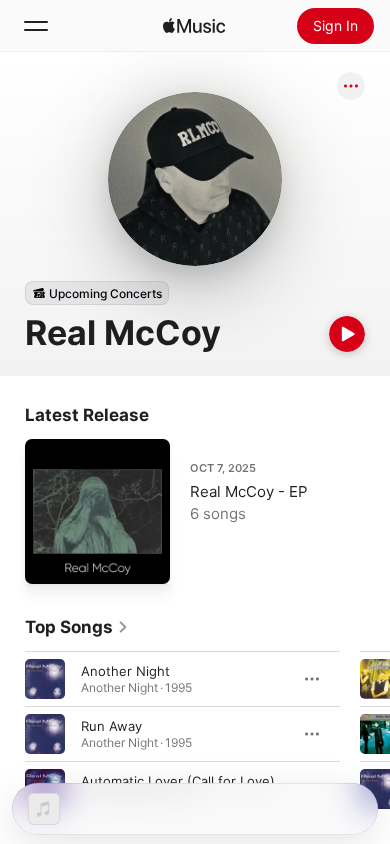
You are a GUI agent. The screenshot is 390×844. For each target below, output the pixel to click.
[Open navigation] (36, 26)
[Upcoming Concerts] (97, 293)
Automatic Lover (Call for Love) (178, 781)
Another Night (125, 671)
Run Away (111, 726)
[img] (194, 26)
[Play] (347, 334)
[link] (77, 627)
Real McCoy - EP (249, 491)
